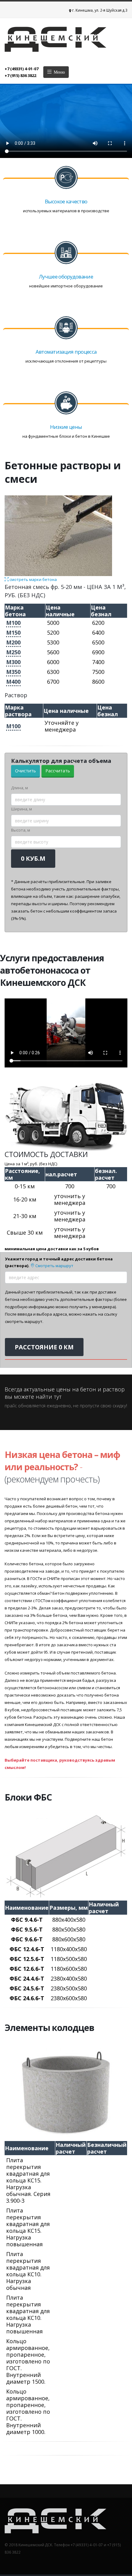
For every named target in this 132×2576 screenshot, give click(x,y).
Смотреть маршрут (54, 1266)
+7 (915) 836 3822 (20, 75)
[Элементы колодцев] (66, 2092)
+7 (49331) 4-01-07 (21, 69)
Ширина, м (21, 809)
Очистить (25, 771)
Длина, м (19, 788)
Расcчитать (58, 771)
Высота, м (21, 830)
